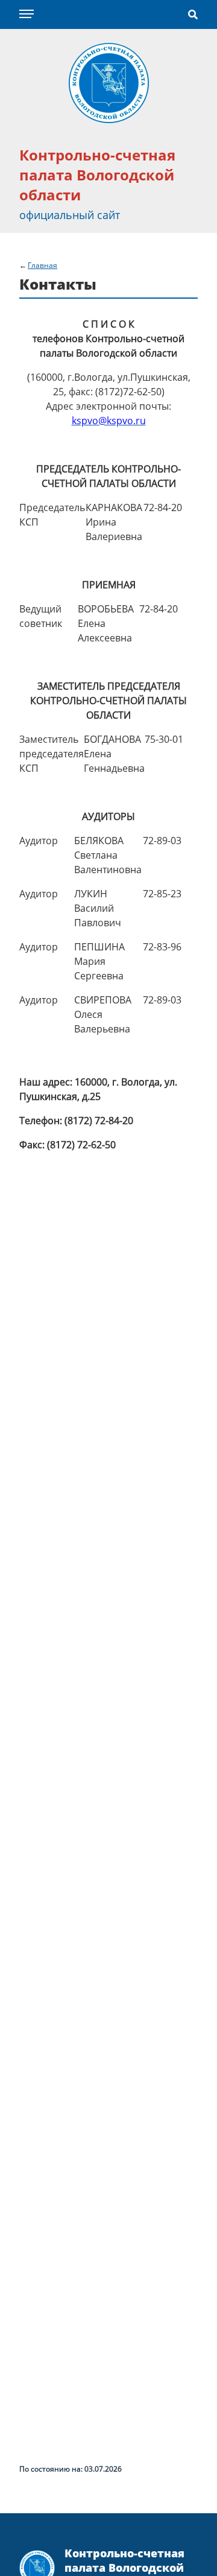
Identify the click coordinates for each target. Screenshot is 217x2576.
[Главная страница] (109, 82)
